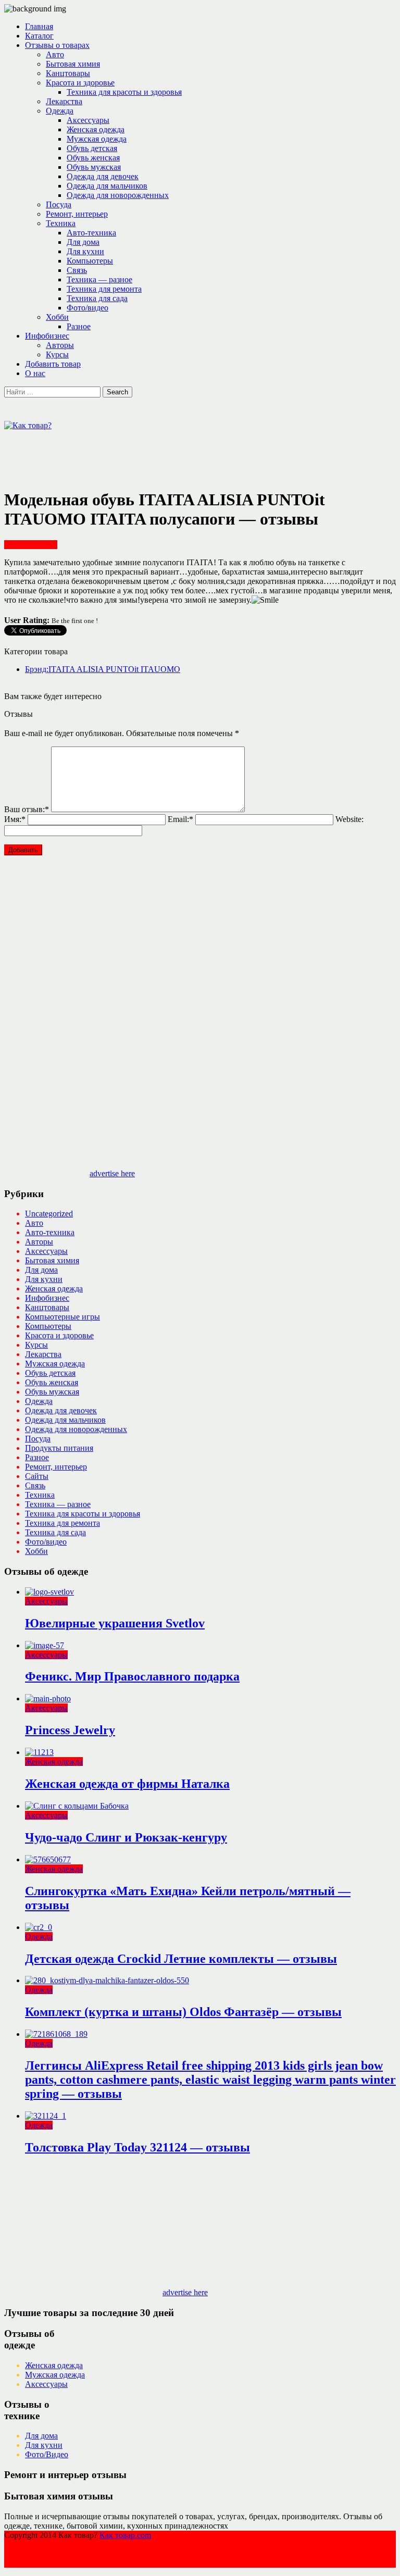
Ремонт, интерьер (77, 214)
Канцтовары (68, 73)
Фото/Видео (47, 2454)
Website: (349, 819)
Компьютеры (90, 261)
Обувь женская (93, 158)
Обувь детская (92, 148)
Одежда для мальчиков (107, 186)
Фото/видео (87, 308)
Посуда (59, 204)
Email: (180, 819)
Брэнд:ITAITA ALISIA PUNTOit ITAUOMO (103, 669)
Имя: (15, 819)
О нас (35, 373)
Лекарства (64, 101)
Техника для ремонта (104, 289)
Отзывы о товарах (57, 45)
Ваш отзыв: (27, 809)
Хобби (57, 317)
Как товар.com (125, 2535)
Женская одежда (96, 129)
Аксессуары (88, 120)
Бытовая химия (73, 64)
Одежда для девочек (103, 176)
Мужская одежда (97, 139)
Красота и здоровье (80, 83)
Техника (61, 223)
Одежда (60, 111)
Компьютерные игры (63, 1317)
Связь (77, 270)
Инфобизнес (47, 336)
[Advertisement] (194, 454)
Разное (79, 326)
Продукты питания (59, 1448)
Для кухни (85, 251)
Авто (55, 54)
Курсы (57, 354)
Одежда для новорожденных (118, 195)
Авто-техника (91, 233)
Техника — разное (99, 279)
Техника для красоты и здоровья (124, 92)
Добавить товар (53, 364)
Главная (39, 26)
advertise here (112, 1173)
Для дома (83, 242)
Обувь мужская (94, 167)
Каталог (39, 36)
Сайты (37, 1476)
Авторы (60, 345)
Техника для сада (97, 298)
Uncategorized (49, 1214)
